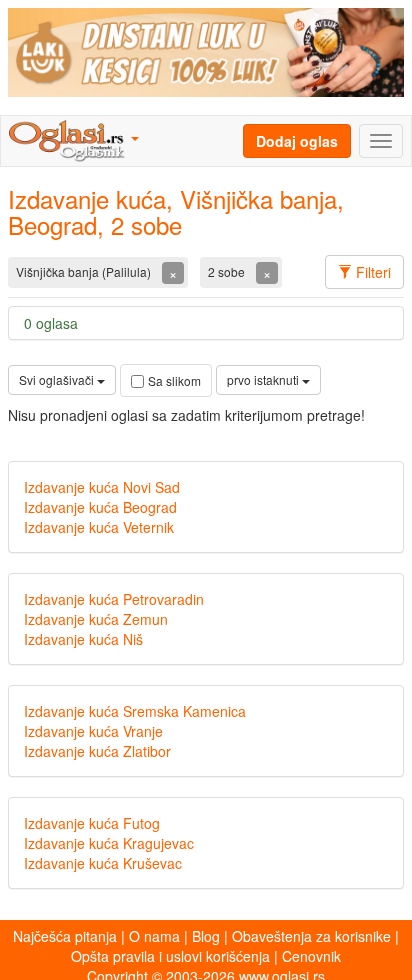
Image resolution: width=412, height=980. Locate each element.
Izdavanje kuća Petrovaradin (114, 599)
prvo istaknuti (264, 379)
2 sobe (228, 271)
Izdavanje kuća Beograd (100, 507)
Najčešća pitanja (65, 936)
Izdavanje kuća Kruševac (103, 863)
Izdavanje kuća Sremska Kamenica (135, 711)
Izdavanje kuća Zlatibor (97, 751)
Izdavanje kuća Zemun (96, 619)
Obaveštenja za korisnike (311, 936)
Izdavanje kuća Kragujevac (109, 843)
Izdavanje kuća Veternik (99, 527)
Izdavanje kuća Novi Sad (102, 487)
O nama (154, 936)
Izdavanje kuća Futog (92, 823)
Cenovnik (311, 956)
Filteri (371, 272)
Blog (206, 936)
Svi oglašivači (58, 379)
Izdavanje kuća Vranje (93, 731)
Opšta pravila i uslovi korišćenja (170, 956)
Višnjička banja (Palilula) (85, 271)
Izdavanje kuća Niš (83, 639)
